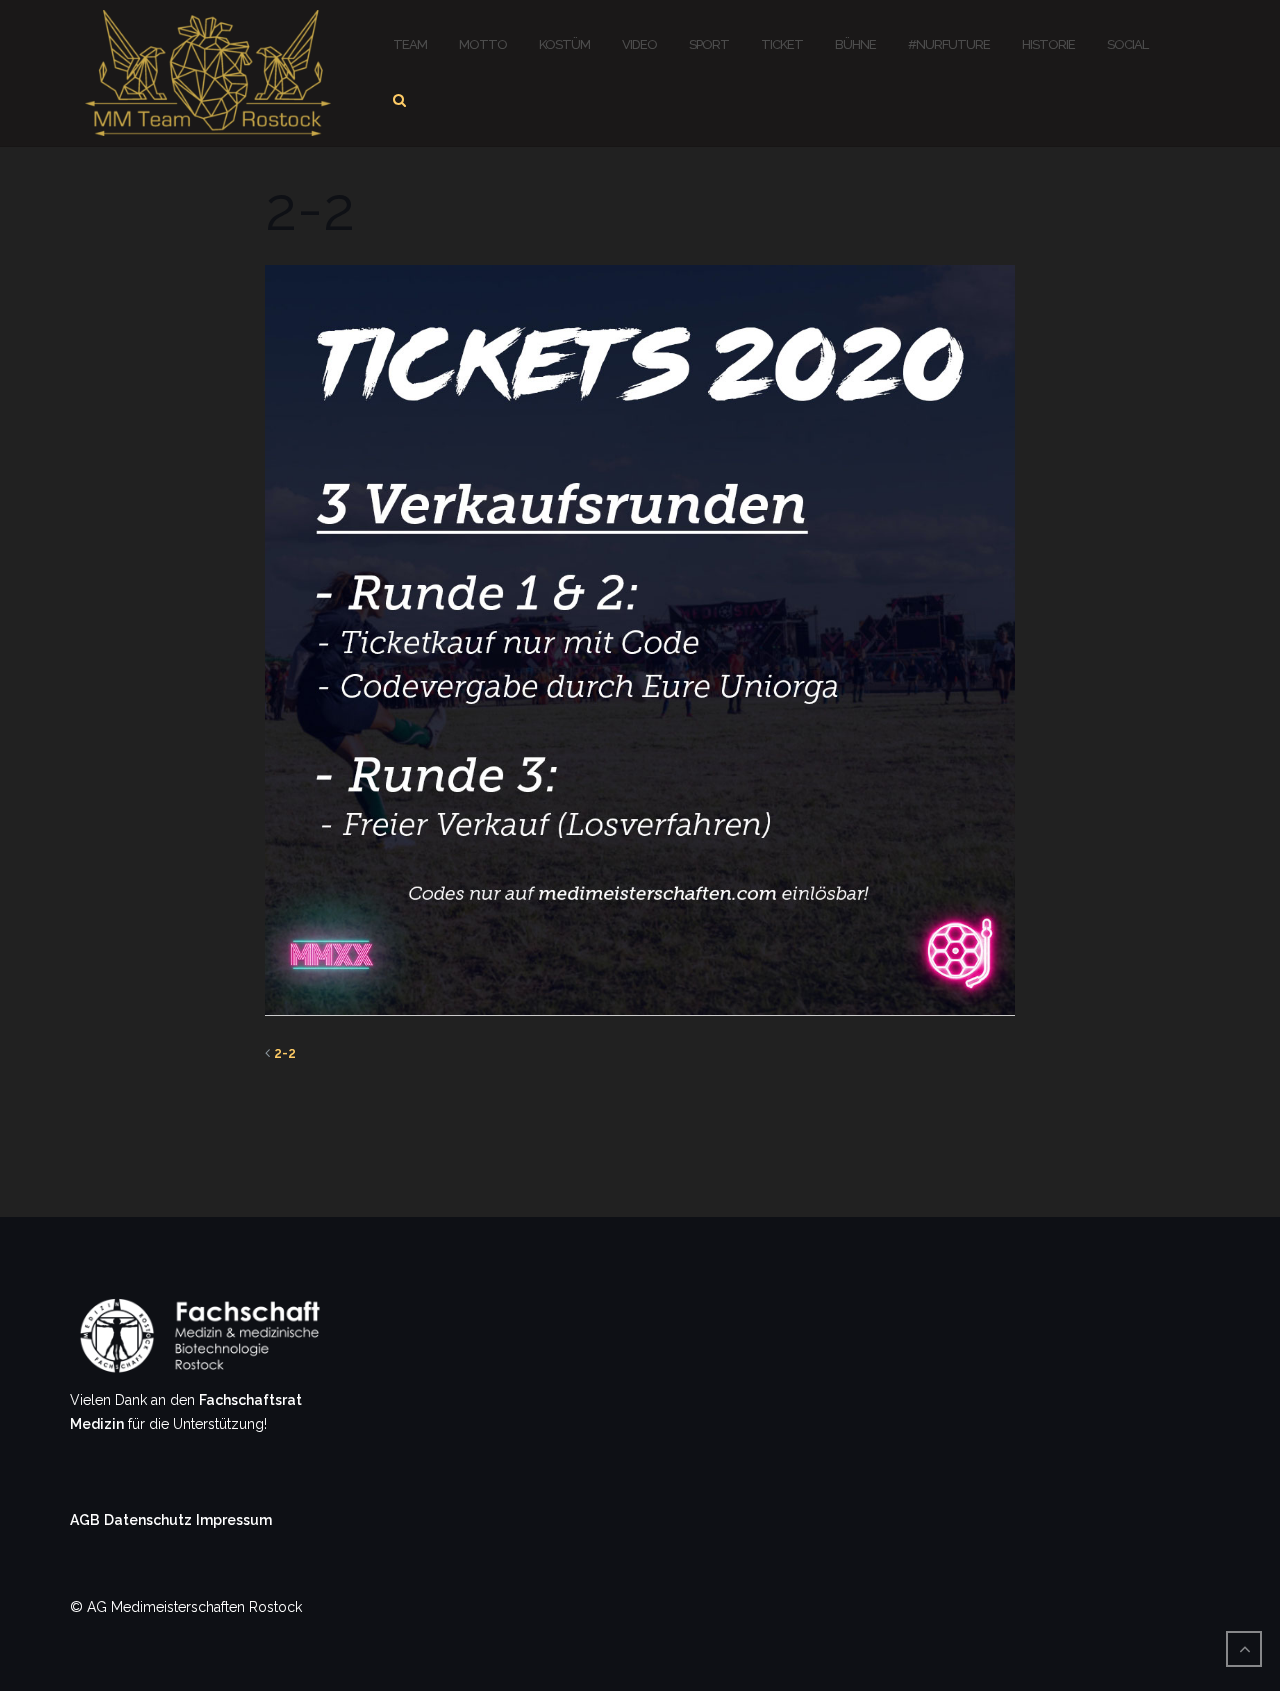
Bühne (855, 44)
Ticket (782, 44)
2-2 (285, 1053)
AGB (85, 1520)
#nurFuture (949, 44)
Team (410, 44)
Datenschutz (148, 1520)
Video (639, 44)
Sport (709, 44)
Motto (483, 44)
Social (1127, 44)
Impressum (234, 1520)
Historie (1048, 44)
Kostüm (564, 44)
